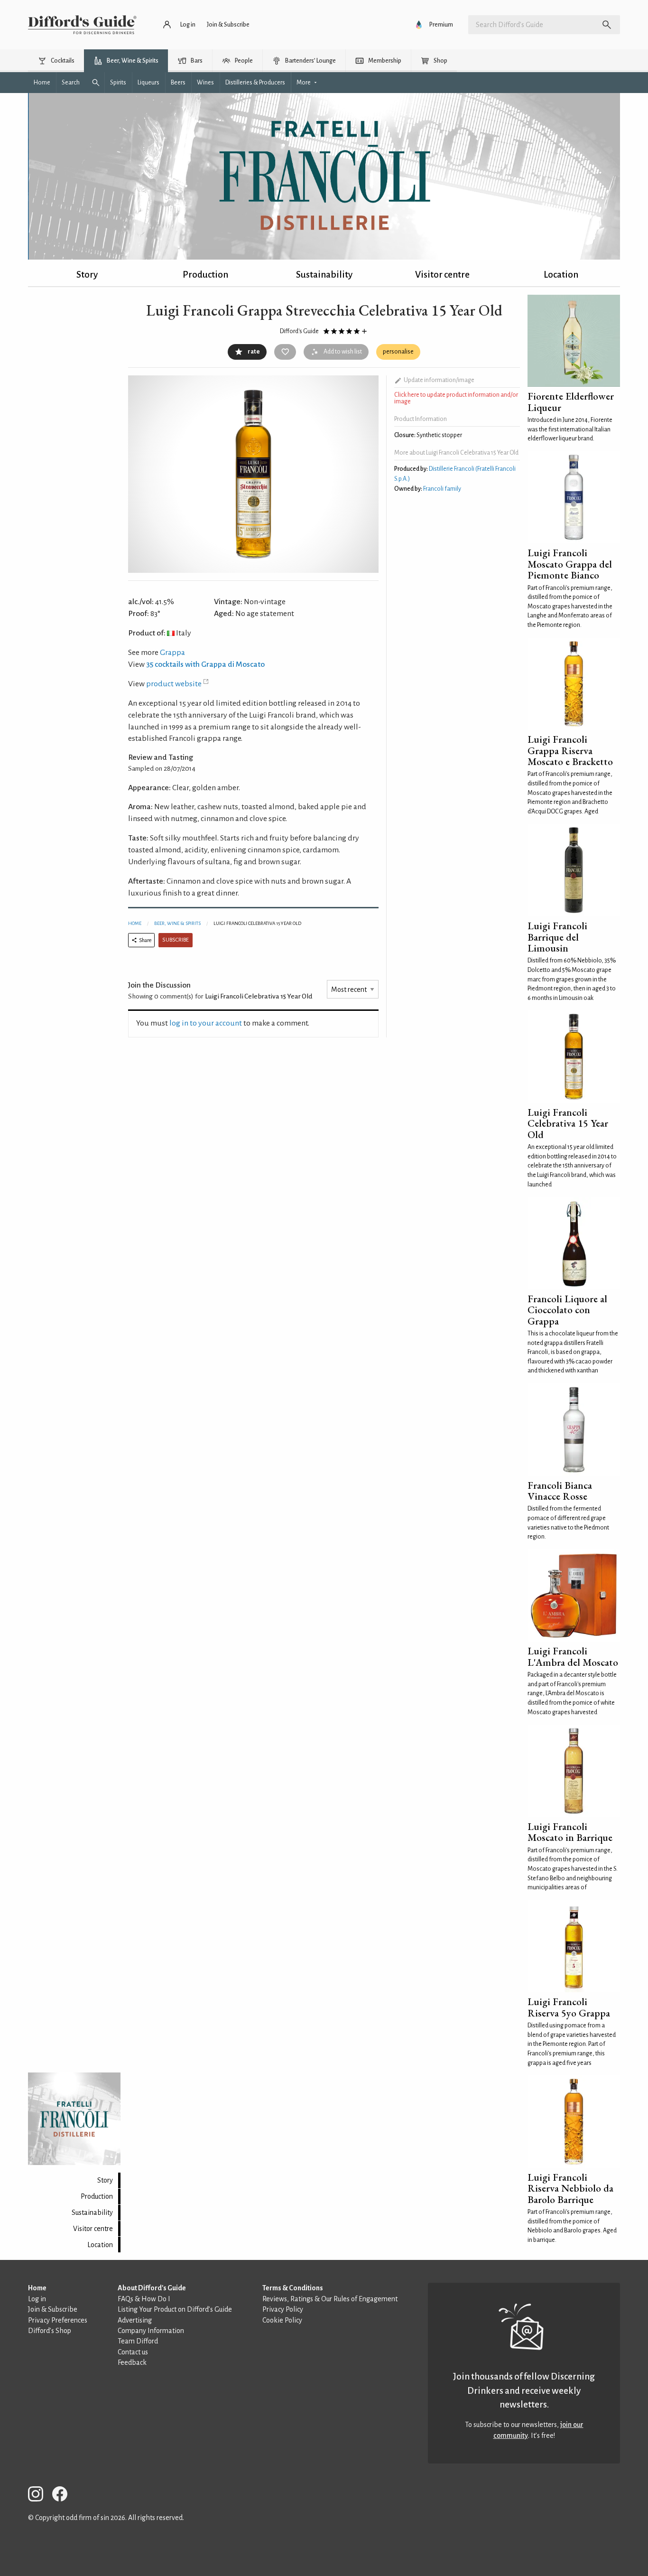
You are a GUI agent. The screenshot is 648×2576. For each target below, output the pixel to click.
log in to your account (206, 1023)
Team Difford (138, 2341)
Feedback (132, 2362)
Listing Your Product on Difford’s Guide (175, 2309)
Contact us (133, 2352)
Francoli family (442, 489)
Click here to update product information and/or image (456, 398)
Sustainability (324, 275)
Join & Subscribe (53, 2309)
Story (87, 275)
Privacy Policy (283, 2309)
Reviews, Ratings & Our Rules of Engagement (330, 2299)
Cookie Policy (282, 2320)
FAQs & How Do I (144, 2299)
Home (135, 923)
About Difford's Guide (152, 2288)
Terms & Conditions (293, 2288)
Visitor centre (442, 275)
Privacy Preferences (58, 2320)
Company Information (151, 2331)
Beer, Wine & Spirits (177, 923)
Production (205, 275)
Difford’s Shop (50, 2331)
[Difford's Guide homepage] (82, 25)
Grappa (172, 653)
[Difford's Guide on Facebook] (64, 2496)
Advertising (135, 2320)
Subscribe (176, 940)
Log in (37, 2299)
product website (174, 684)
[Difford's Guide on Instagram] (39, 2496)
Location (561, 275)
